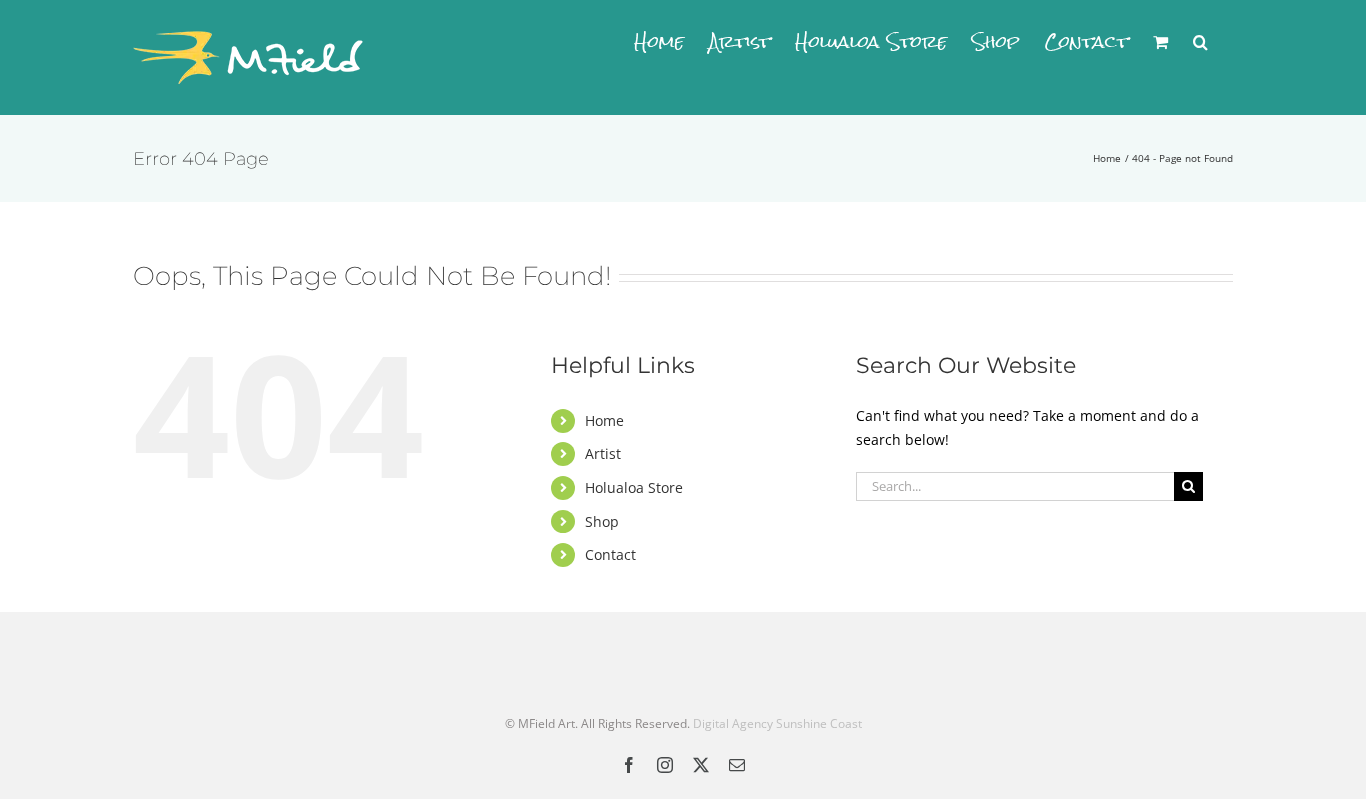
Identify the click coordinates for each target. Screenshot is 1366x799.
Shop (602, 521)
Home (604, 420)
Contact (610, 554)
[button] (1200, 42)
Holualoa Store (634, 487)
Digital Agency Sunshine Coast (777, 723)
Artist (603, 453)
